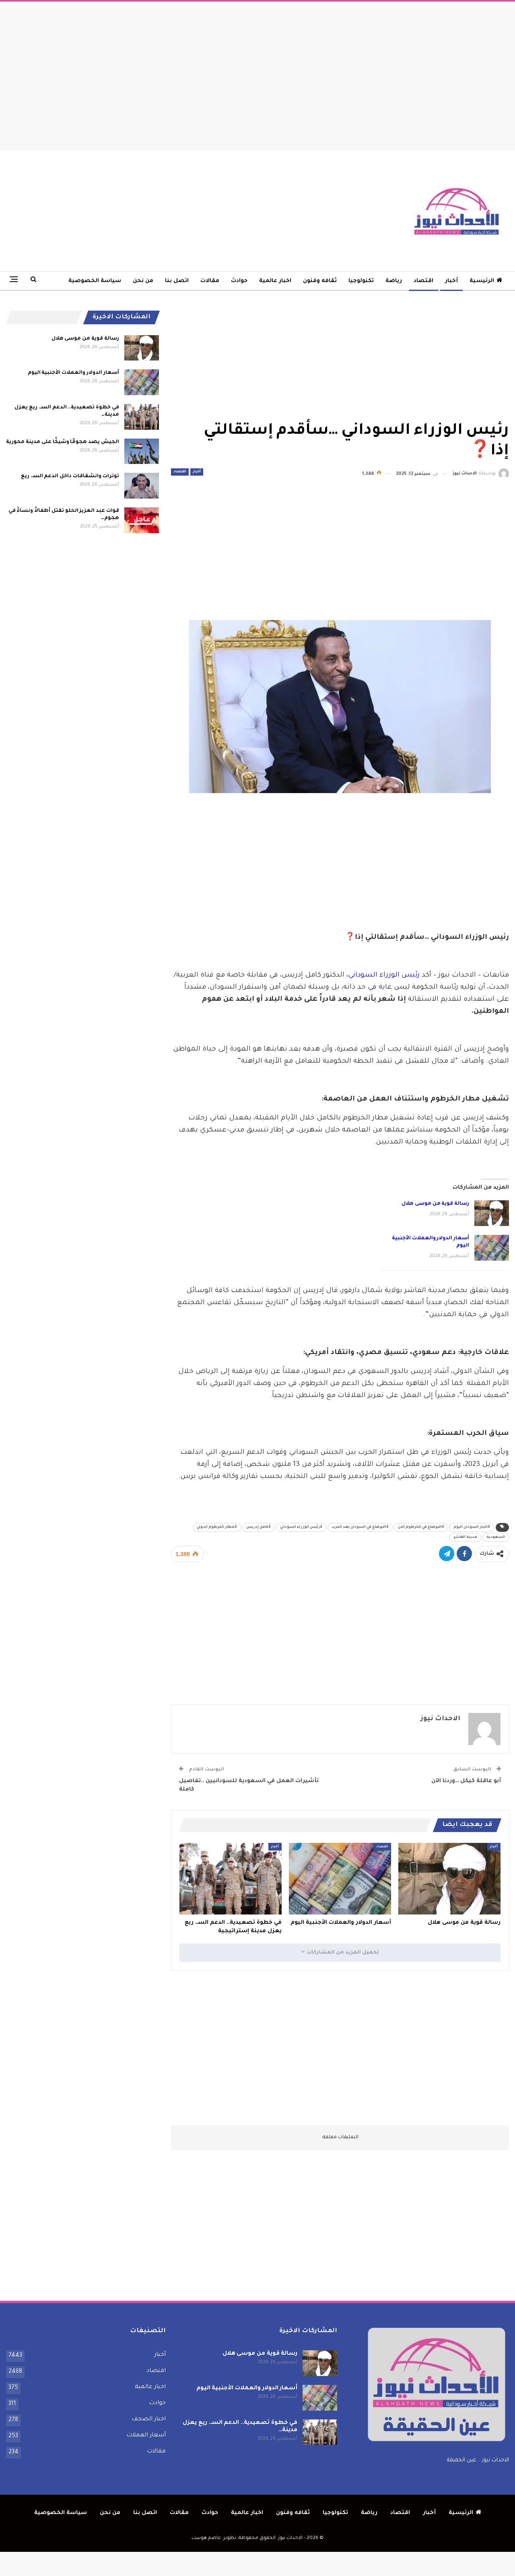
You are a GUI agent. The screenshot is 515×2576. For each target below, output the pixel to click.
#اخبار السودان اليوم (472, 1527)
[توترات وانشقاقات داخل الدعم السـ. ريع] (142, 486)
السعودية (496, 1537)
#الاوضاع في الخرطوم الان (421, 1527)
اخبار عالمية (275, 281)
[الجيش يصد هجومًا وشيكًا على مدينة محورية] (142, 451)
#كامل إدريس (259, 1527)
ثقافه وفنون (320, 281)
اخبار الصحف (149, 2419)
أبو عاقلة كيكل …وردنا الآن (466, 1781)
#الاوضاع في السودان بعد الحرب (360, 1527)
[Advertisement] (257, 74)
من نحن (143, 281)
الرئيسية (482, 281)
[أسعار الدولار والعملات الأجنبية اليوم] (492, 1248)
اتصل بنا (177, 281)
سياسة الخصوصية (95, 281)
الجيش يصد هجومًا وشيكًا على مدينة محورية (62, 442)
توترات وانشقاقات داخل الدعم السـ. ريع (70, 476)
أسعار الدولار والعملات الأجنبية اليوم (73, 373)
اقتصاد (423, 281)
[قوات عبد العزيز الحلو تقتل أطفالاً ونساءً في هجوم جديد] (142, 520)
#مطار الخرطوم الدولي (217, 1527)
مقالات (210, 281)
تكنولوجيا (361, 281)
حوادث (239, 281)
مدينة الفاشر (465, 1537)
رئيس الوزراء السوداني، (383, 976)
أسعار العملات (146, 2436)
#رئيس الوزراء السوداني (301, 1527)
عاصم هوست (206, 2538)
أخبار (451, 281)
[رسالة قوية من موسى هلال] (492, 1213)
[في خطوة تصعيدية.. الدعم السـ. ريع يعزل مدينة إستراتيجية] (231, 1879)
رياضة (394, 281)
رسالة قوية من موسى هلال (435, 1204)
